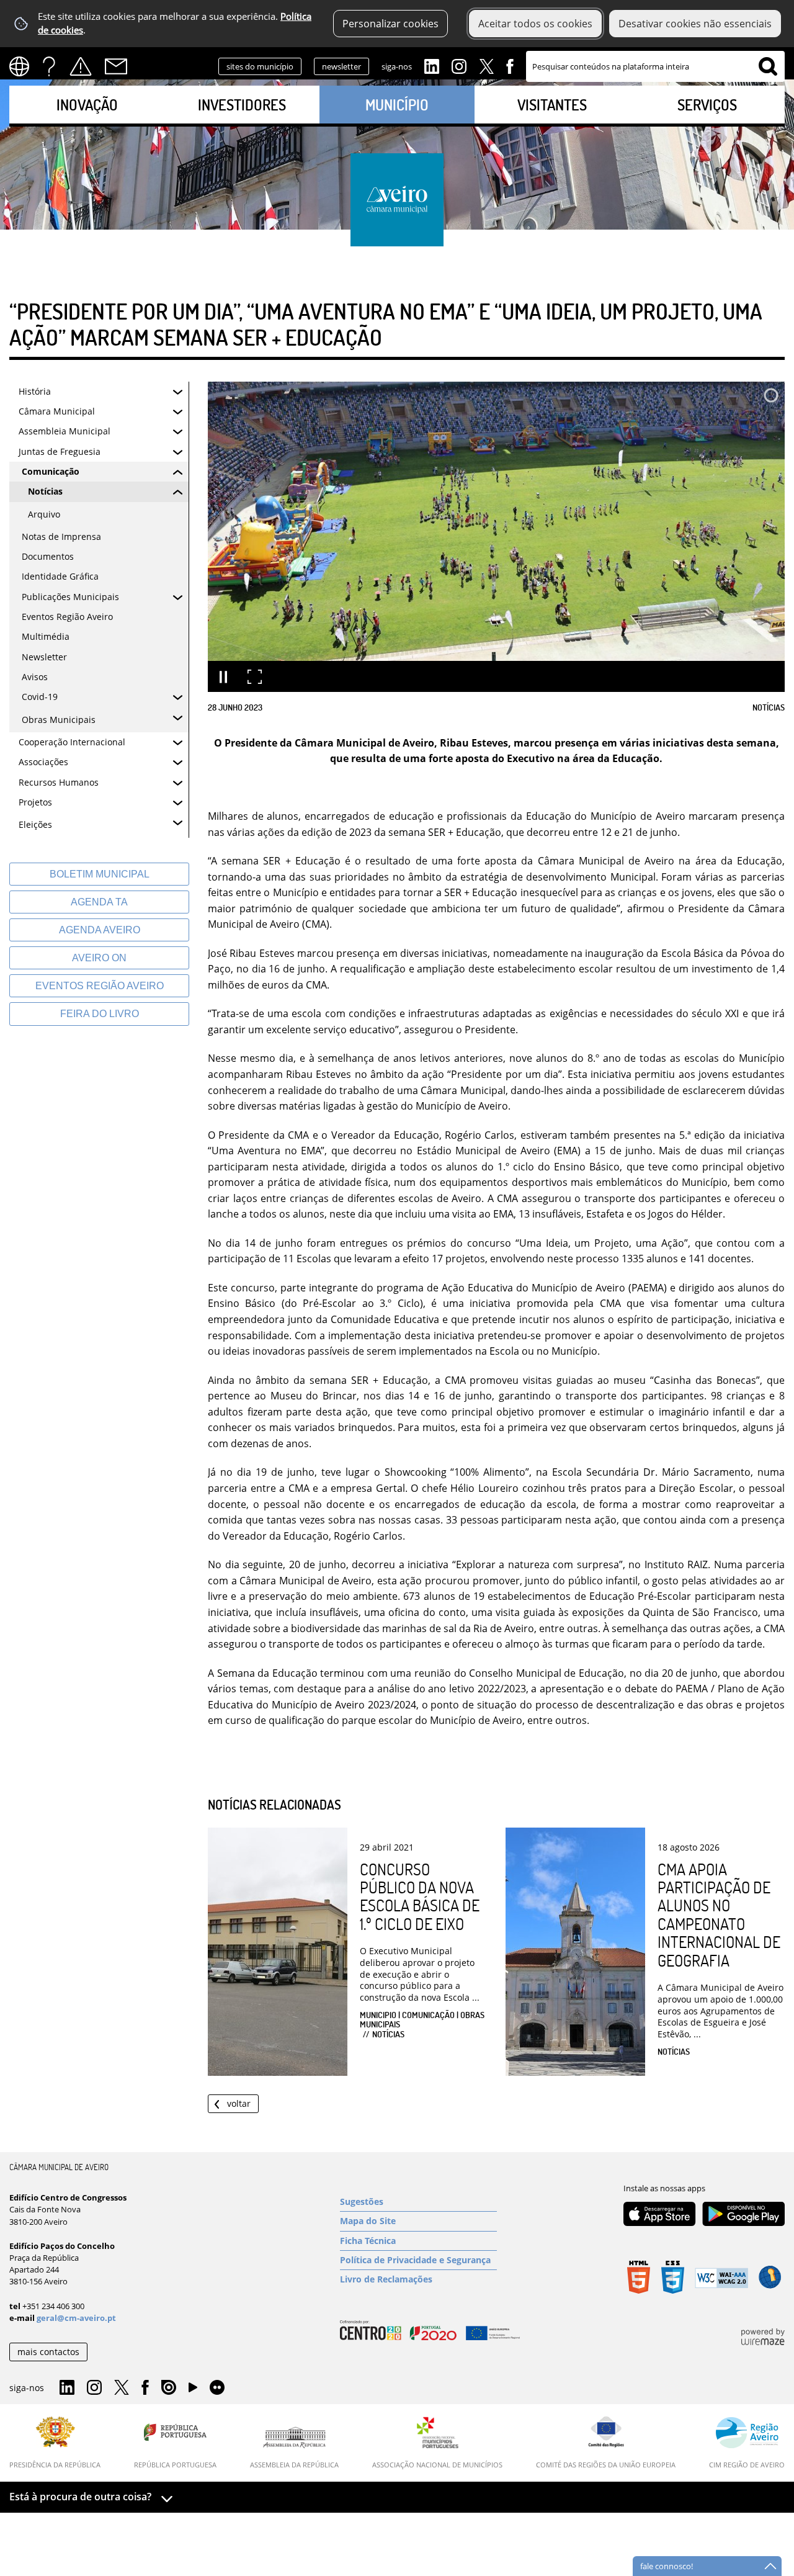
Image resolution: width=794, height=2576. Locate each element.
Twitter (486, 65)
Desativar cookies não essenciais (695, 24)
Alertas (81, 66)
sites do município (260, 66)
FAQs (49, 66)
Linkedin (432, 65)
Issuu (169, 2388)
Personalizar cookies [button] (390, 24)
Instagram (459, 65)
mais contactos (48, 2352)
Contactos (116, 66)
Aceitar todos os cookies (535, 24)
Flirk (217, 2388)
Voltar (239, 2103)
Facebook (510, 65)
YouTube (193, 2390)
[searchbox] (655, 66)
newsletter (341, 66)
